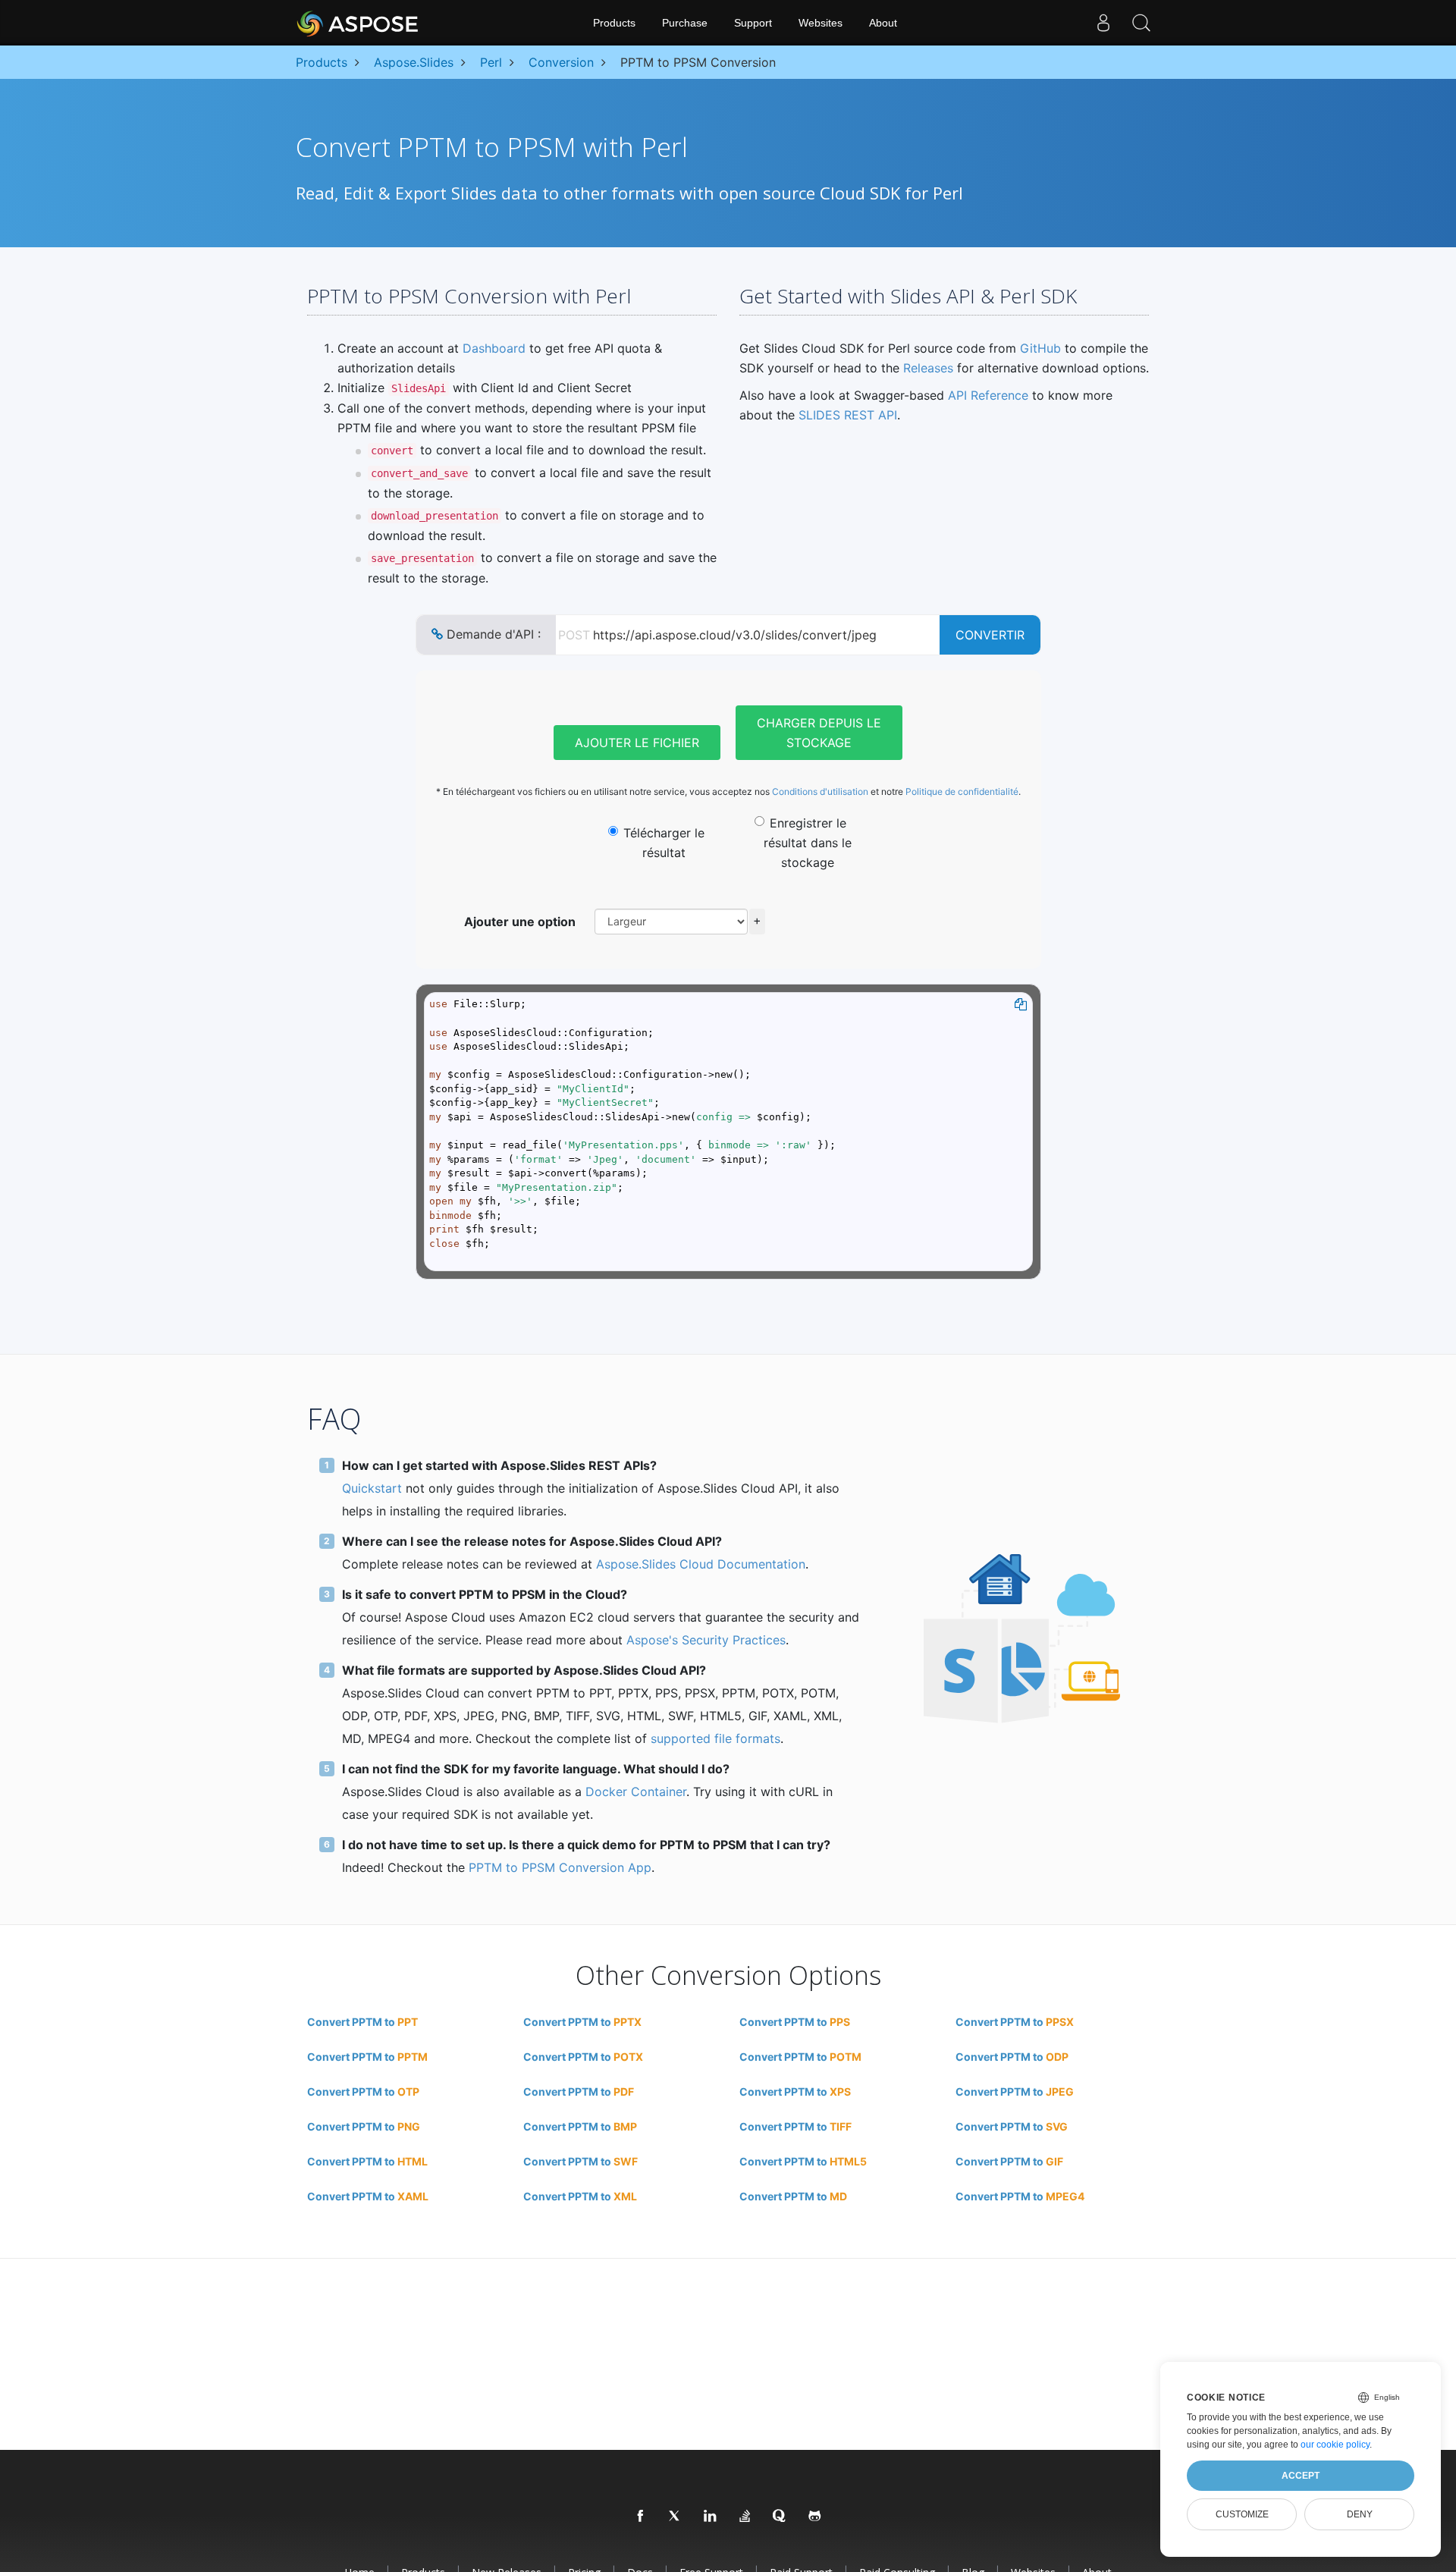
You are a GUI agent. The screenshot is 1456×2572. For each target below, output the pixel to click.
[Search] (1141, 23)
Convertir (990, 635)
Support (753, 23)
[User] (1103, 23)
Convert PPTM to (362, 2022)
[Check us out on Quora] (780, 2517)
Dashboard (494, 348)
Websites (821, 23)
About (883, 23)
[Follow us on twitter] (676, 2517)
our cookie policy (1335, 2445)
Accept (1301, 2476)
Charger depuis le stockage (819, 733)
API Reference (988, 395)
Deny (1360, 2514)
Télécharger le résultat (664, 843)
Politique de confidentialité (962, 791)
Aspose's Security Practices (706, 1640)
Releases (928, 368)
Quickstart (372, 1488)
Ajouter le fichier (637, 743)
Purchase (685, 23)
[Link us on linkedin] (711, 2517)
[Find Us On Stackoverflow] (745, 2517)
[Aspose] (358, 23)
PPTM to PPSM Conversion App (560, 1867)
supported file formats (715, 1738)
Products (614, 23)
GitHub (1040, 348)
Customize (1242, 2514)
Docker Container (636, 1792)
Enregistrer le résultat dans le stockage (808, 843)
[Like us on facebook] (641, 2517)
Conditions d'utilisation (820, 791)
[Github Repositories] (815, 2517)
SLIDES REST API (848, 415)
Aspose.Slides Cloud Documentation (701, 1564)
